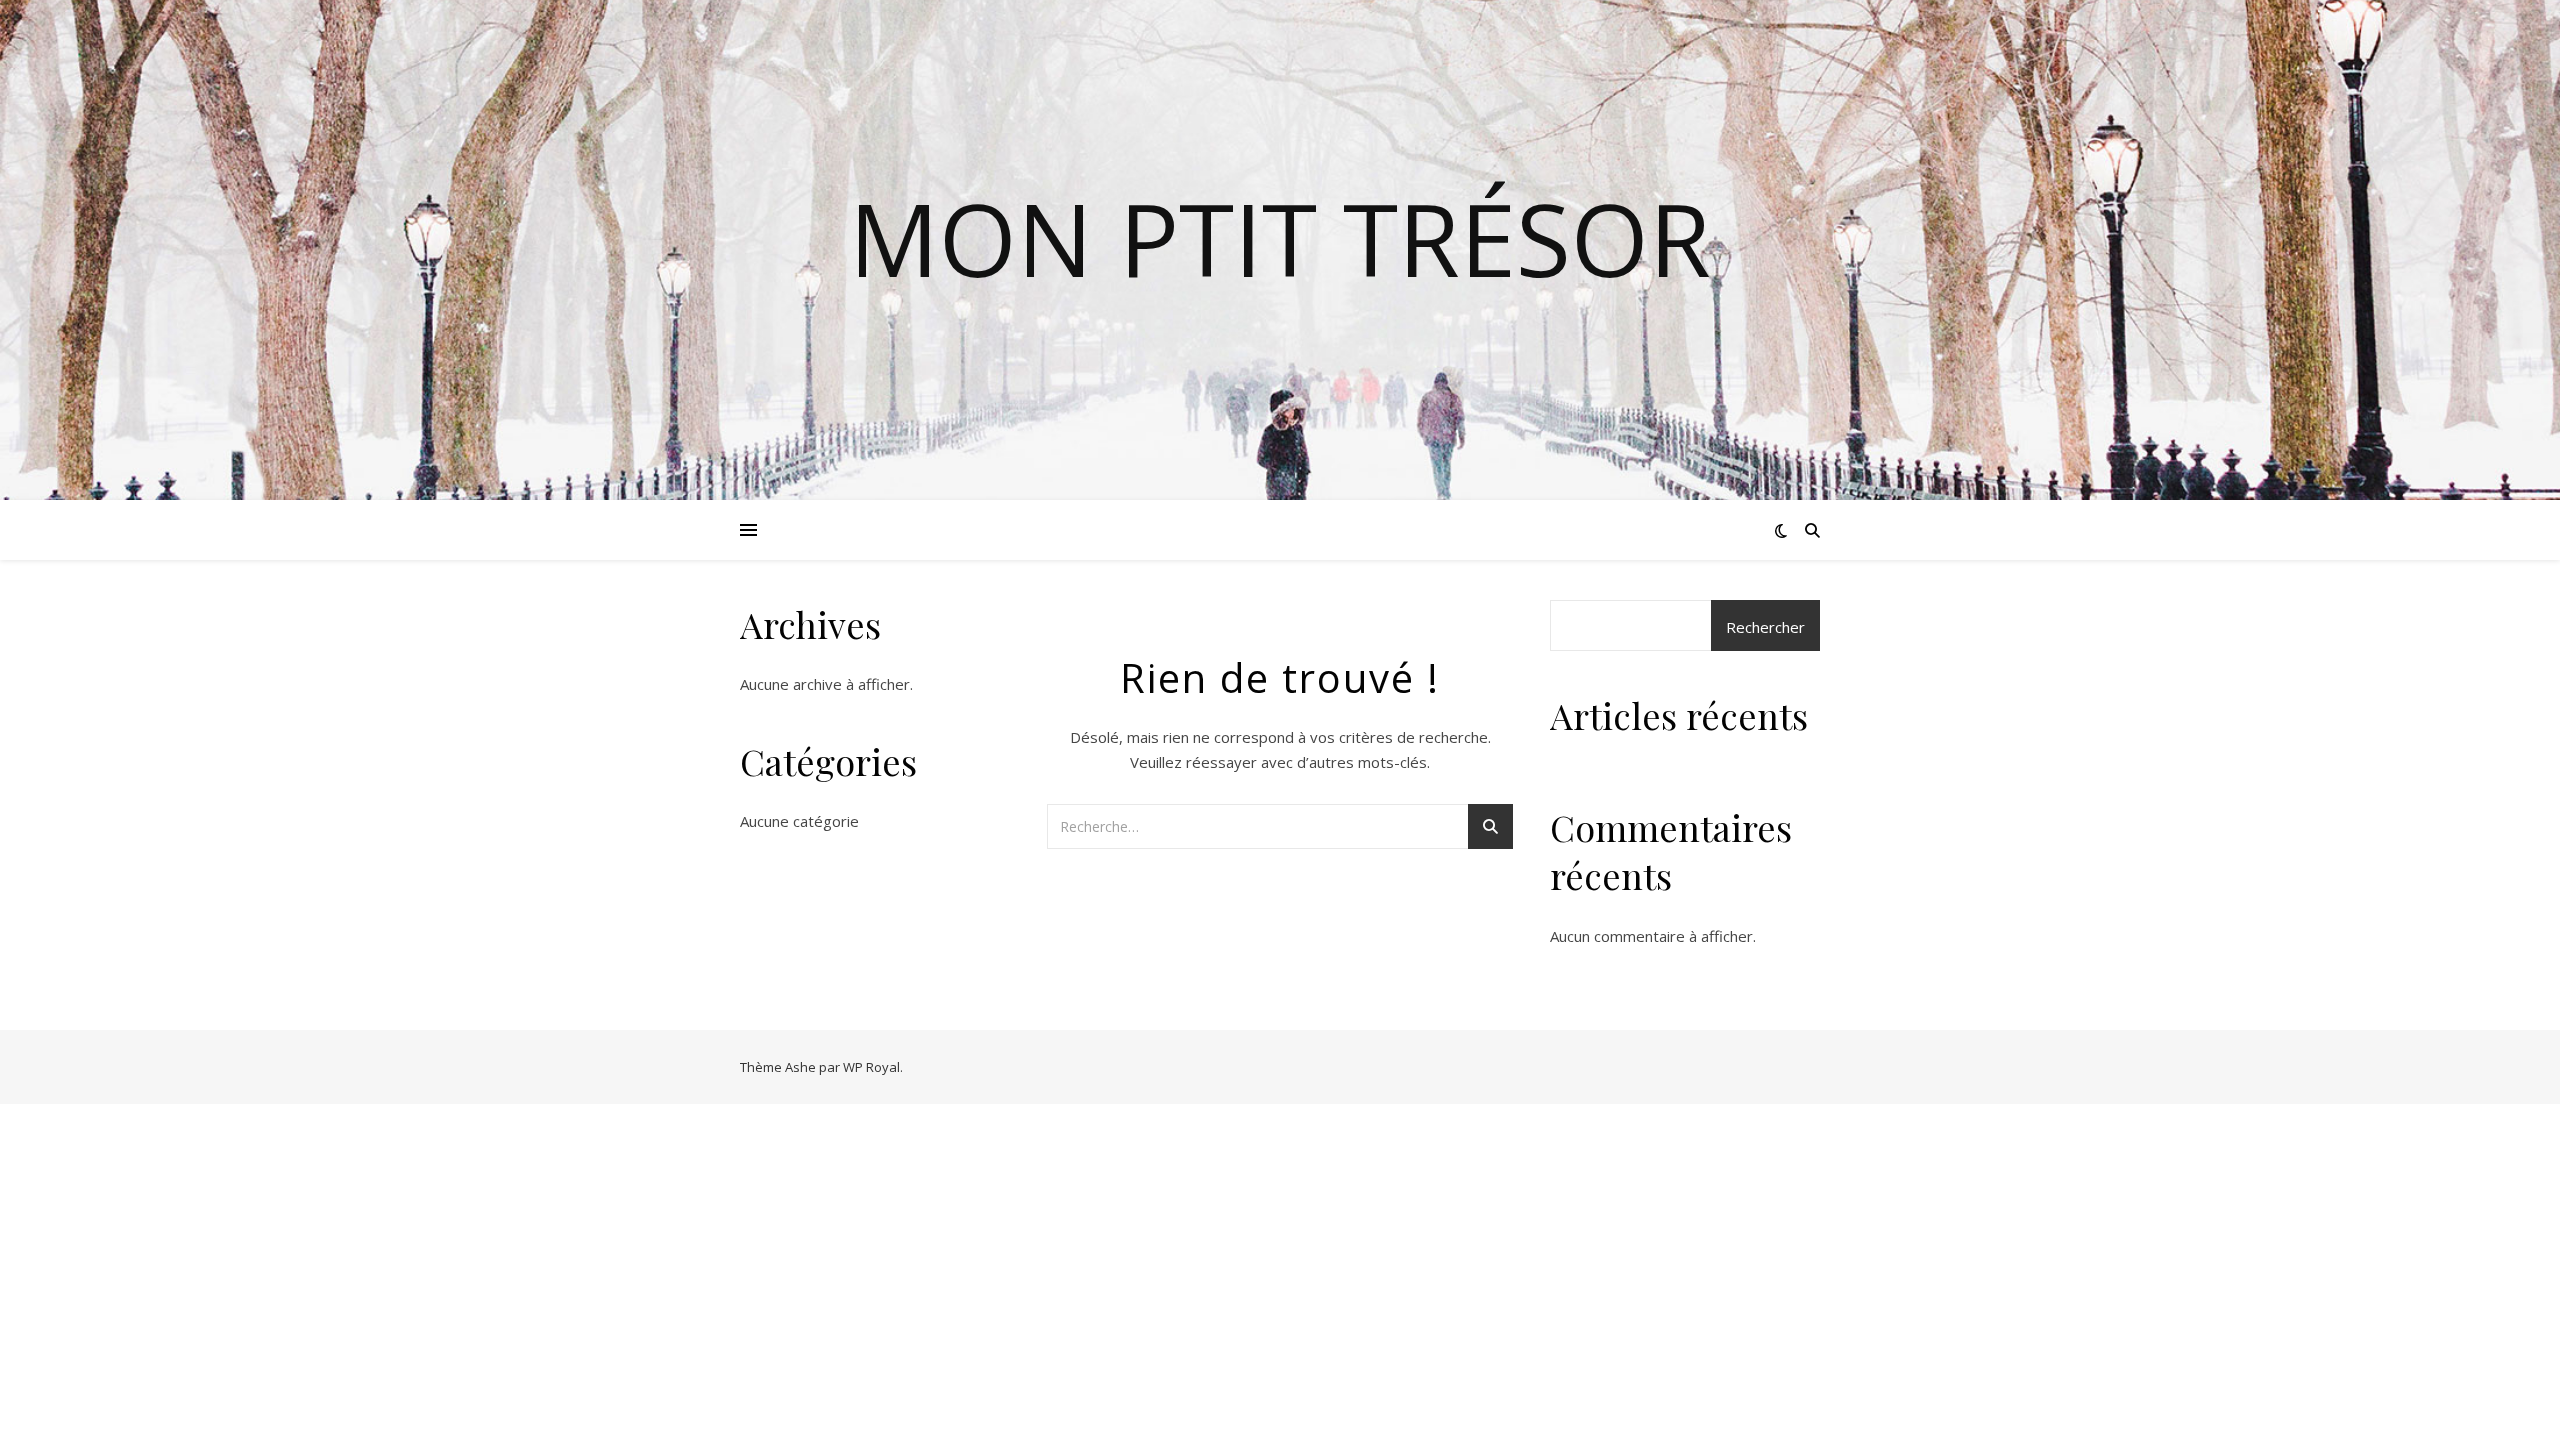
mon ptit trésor (1280, 238)
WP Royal (871, 1067)
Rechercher (1765, 627)
